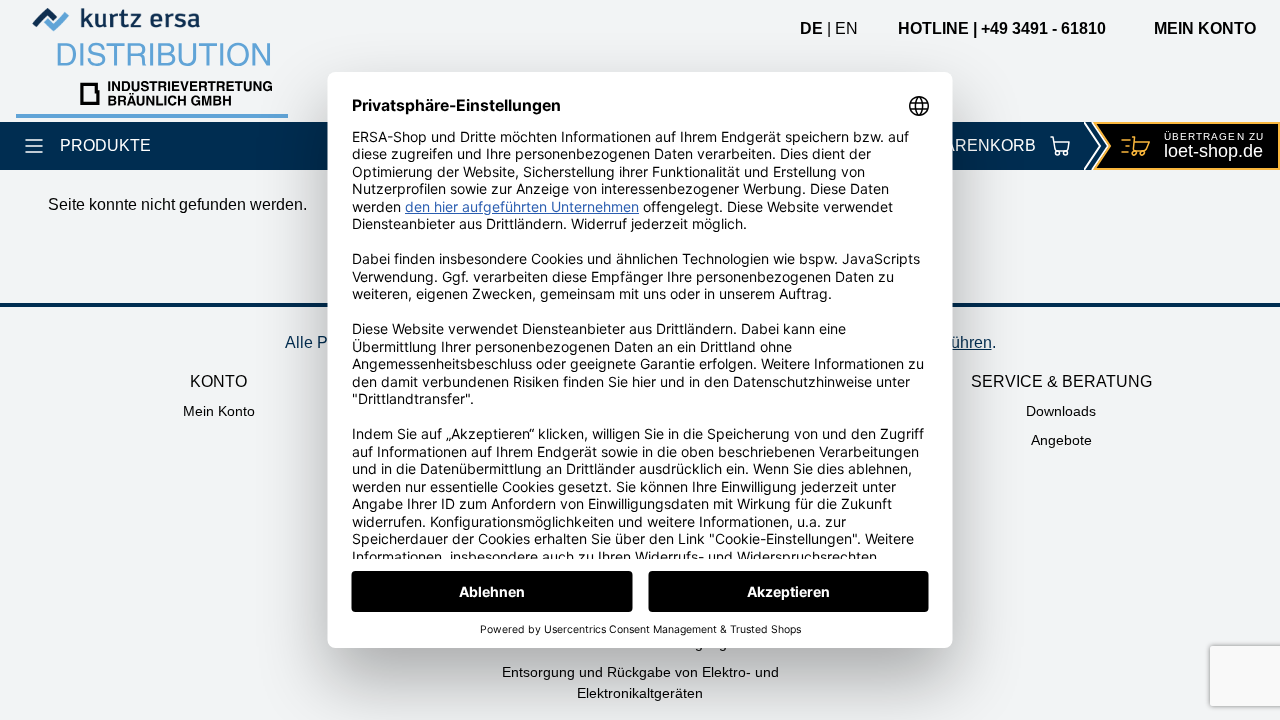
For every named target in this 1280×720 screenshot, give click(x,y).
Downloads (1061, 411)
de (811, 28)
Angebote (1061, 440)
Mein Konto (219, 411)
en (846, 28)
